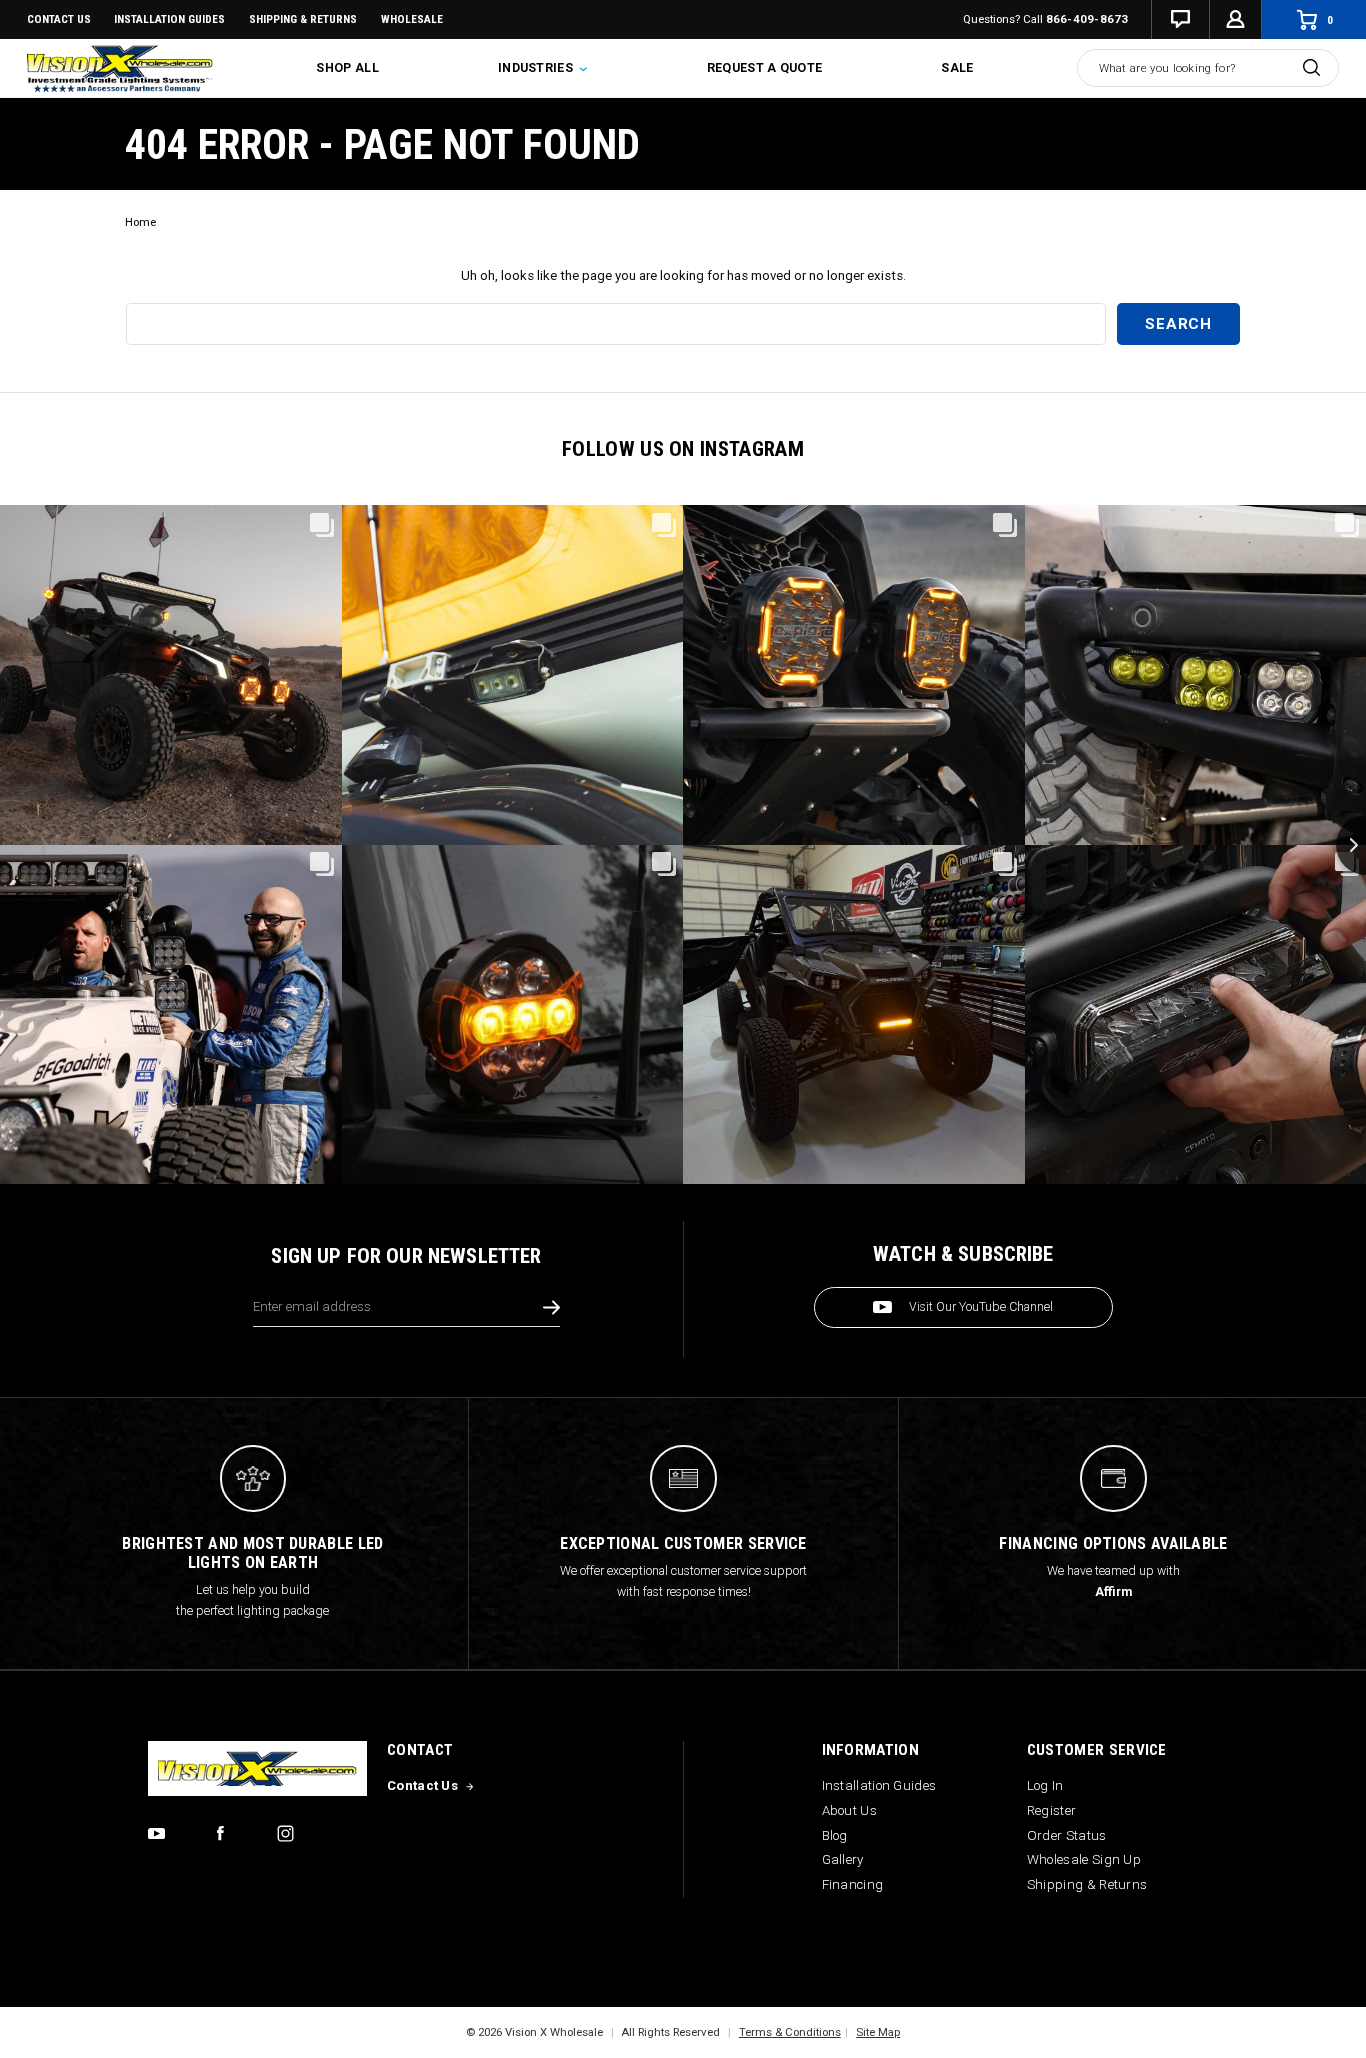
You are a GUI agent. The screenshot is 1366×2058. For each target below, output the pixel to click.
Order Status (1067, 1835)
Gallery (843, 1859)
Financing (853, 1884)
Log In (1045, 1785)
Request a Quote (765, 68)
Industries (537, 68)
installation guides (169, 19)
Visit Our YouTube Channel (981, 1307)
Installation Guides (879, 1785)
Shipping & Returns (303, 19)
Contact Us (59, 19)
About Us (849, 1810)
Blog (835, 1835)
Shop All (347, 68)
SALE (957, 68)
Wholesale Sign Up (1084, 1859)
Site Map (878, 2032)
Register (1051, 1810)
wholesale (412, 19)
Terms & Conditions (790, 2032)
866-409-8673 (1087, 19)
